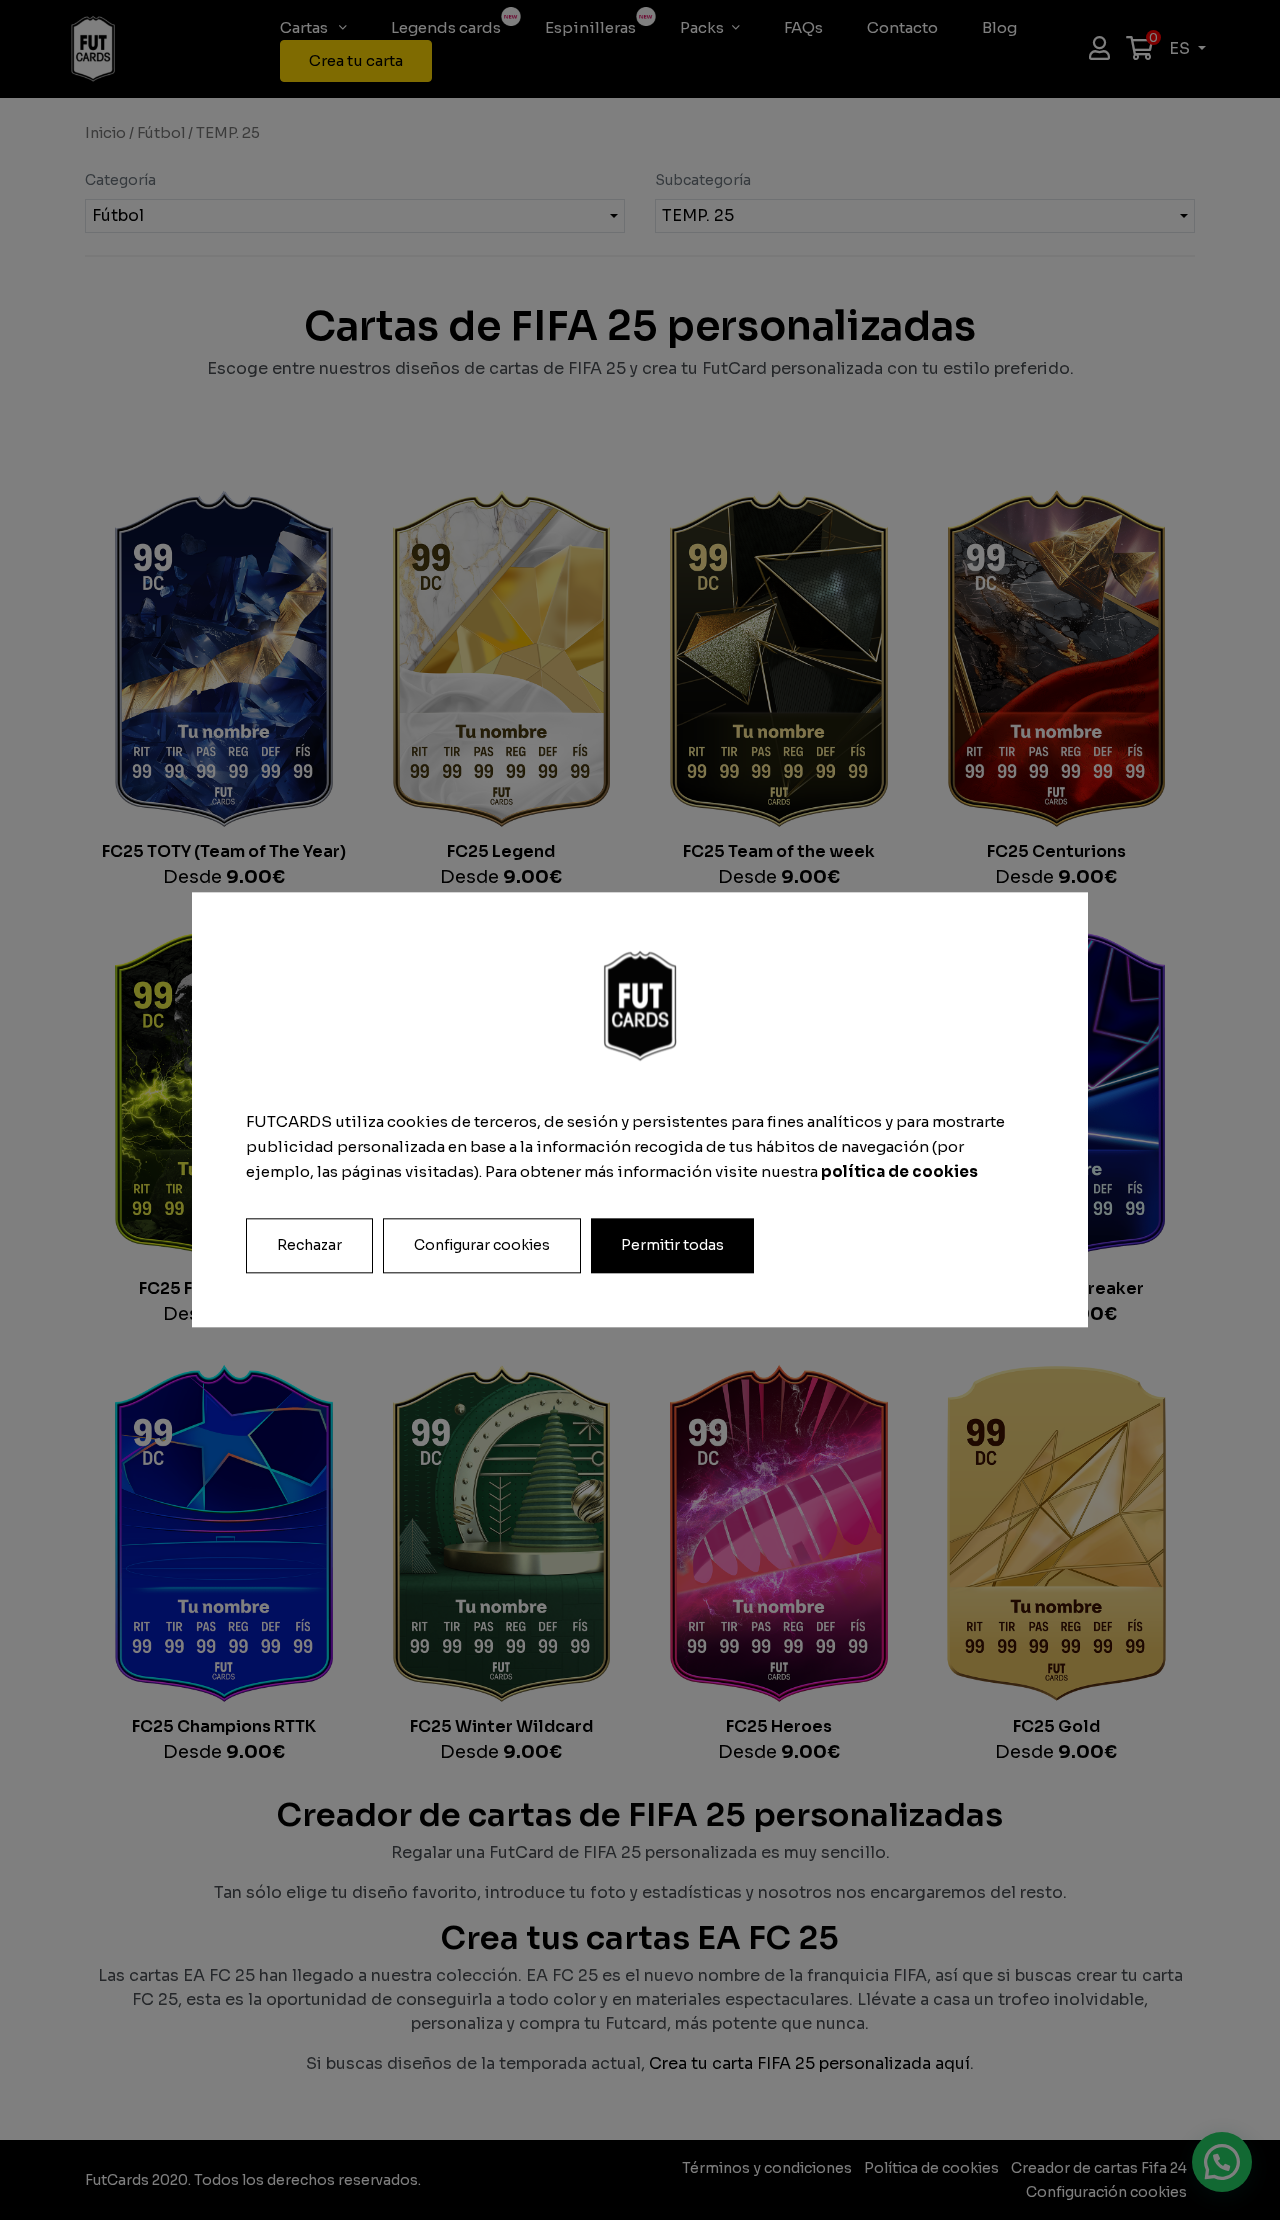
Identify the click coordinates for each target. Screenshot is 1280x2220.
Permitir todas (672, 1246)
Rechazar (309, 1246)
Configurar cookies (482, 1246)
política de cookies (899, 1171)
